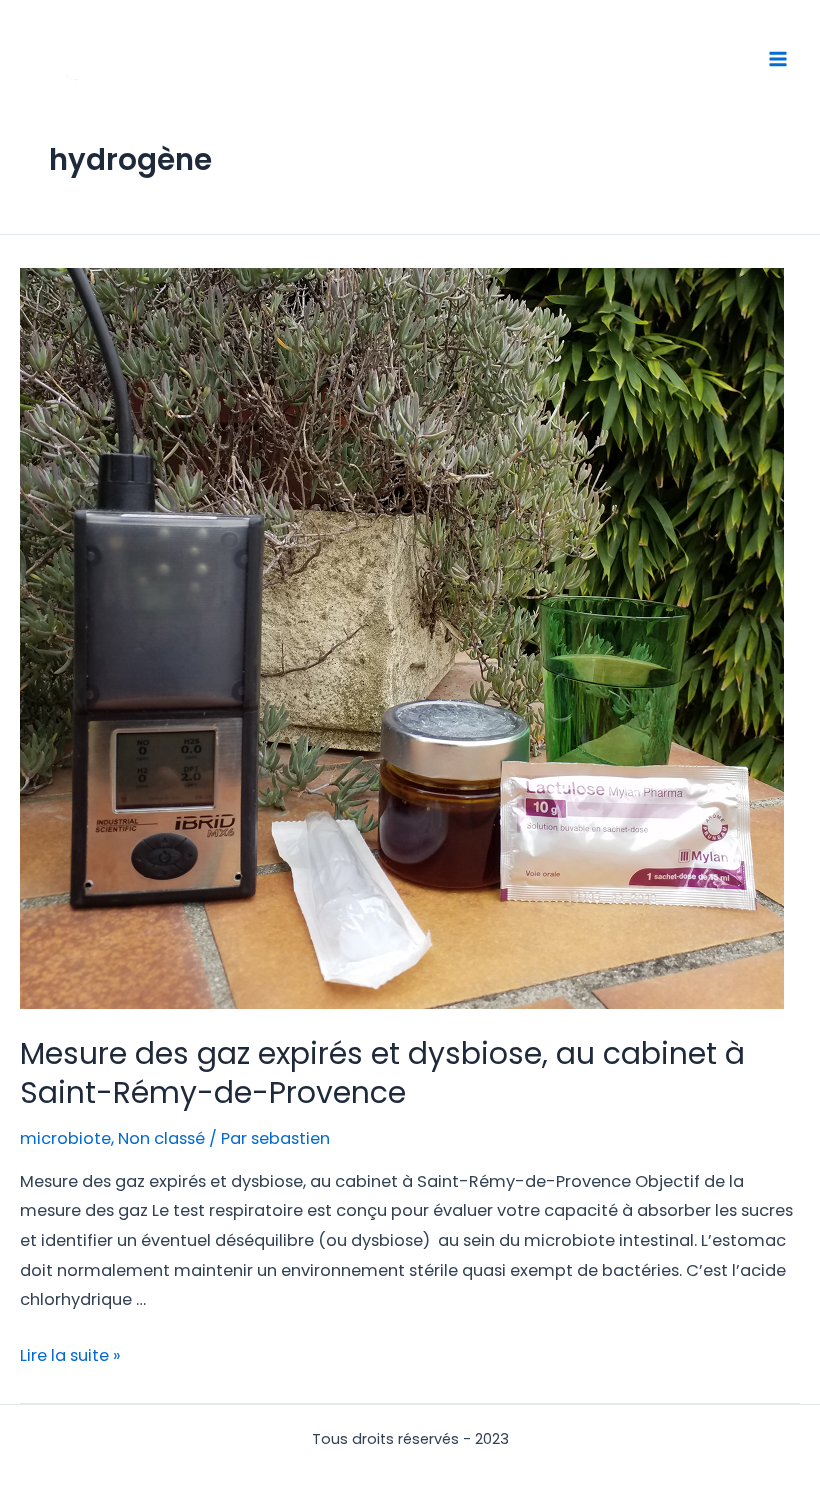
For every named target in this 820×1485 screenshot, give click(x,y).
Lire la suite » (70, 1355)
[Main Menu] (777, 59)
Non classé (161, 1138)
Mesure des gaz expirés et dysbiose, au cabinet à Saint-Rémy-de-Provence (382, 1073)
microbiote (65, 1138)
